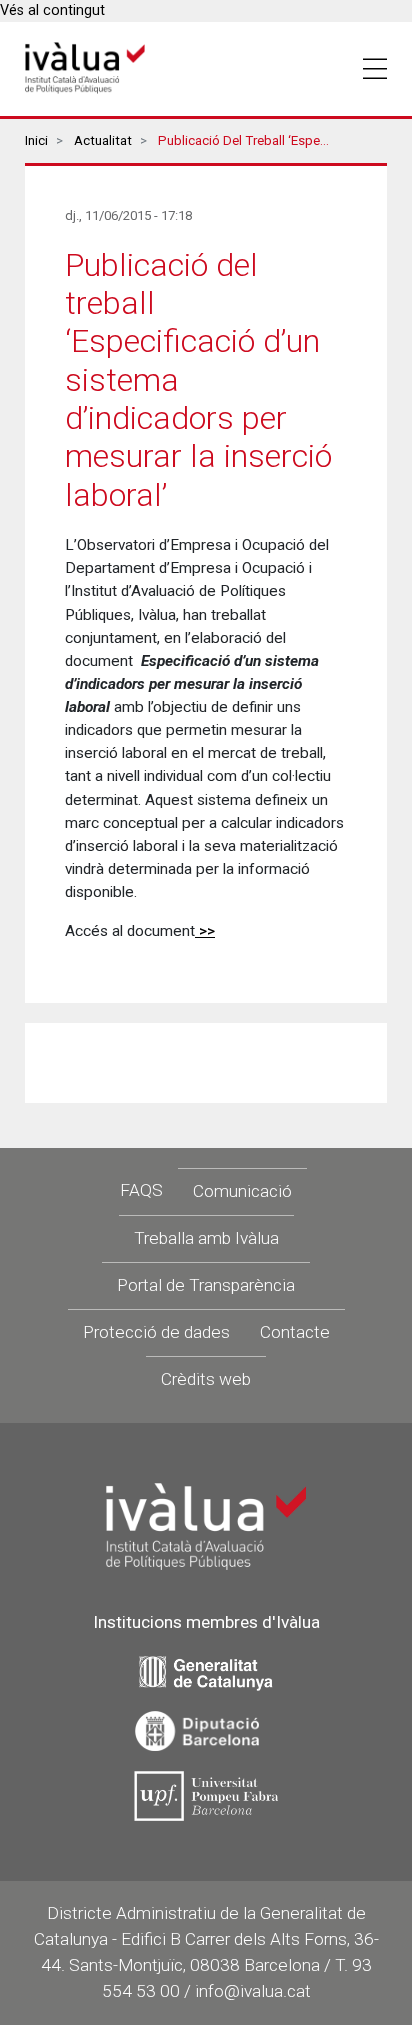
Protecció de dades (156, 1332)
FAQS (141, 1190)
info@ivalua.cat (253, 1991)
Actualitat (103, 140)
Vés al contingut (52, 10)
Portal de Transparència (206, 1285)
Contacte (295, 1332)
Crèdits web (206, 1379)
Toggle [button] (375, 69)
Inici (36, 140)
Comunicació (242, 1191)
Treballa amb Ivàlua (206, 1238)
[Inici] (85, 68)
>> (205, 931)
